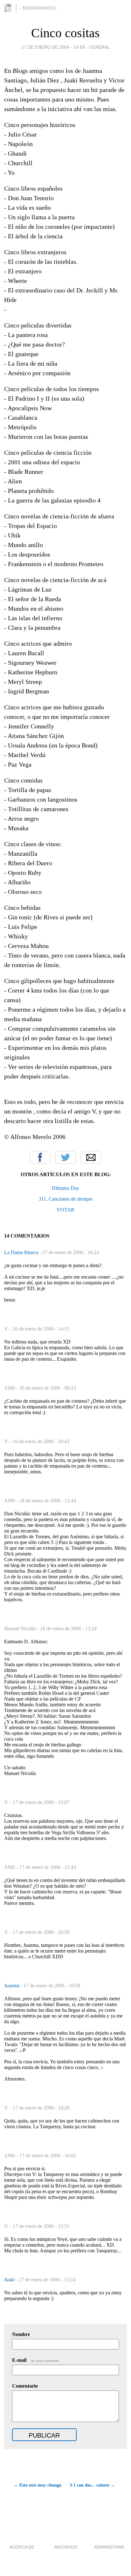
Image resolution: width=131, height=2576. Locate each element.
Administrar (109, 2547)
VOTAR (65, 1210)
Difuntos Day (65, 1188)
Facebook (40, 1157)
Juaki (10, 2280)
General (100, 47)
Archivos (65, 2547)
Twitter (65, 1157)
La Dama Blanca (22, 1252)
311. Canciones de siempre (66, 1199)
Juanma (12, 1986)
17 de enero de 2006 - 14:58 (53, 47)
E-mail (36, 2360)
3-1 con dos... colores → (92, 2485)
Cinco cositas (65, 33)
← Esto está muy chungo (38, 2485)
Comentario (25, 2386)
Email (91, 1157)
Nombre (21, 2334)
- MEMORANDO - (39, 8)
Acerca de (22, 2547)
